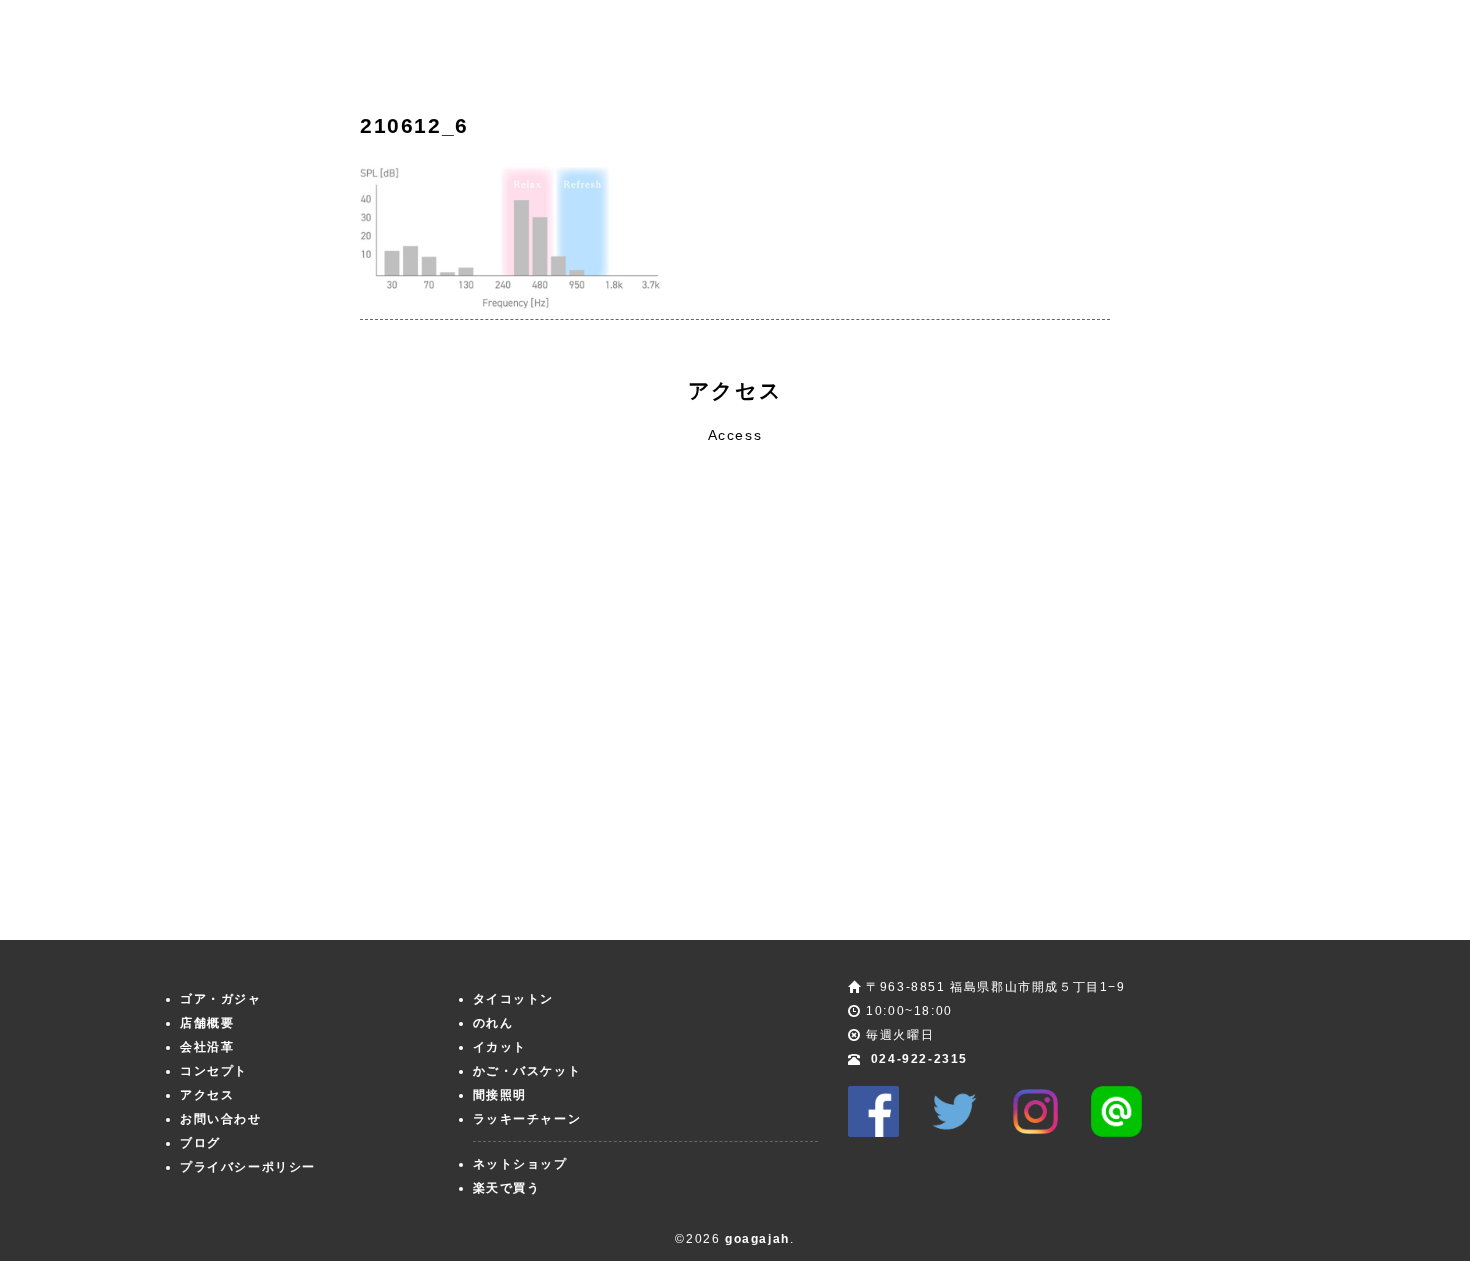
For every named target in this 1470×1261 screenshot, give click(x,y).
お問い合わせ (221, 1119)
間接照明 (500, 1095)
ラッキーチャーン (527, 1119)
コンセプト (214, 1071)
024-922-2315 (919, 1059)
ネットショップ (520, 1164)
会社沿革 (207, 1047)
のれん (493, 1023)
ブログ (200, 1143)
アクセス (207, 1095)
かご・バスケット (527, 1071)
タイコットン (514, 999)
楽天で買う (507, 1188)
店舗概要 (207, 1023)
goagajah (757, 1239)
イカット (500, 1047)
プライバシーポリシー (248, 1167)
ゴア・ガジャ (221, 999)
